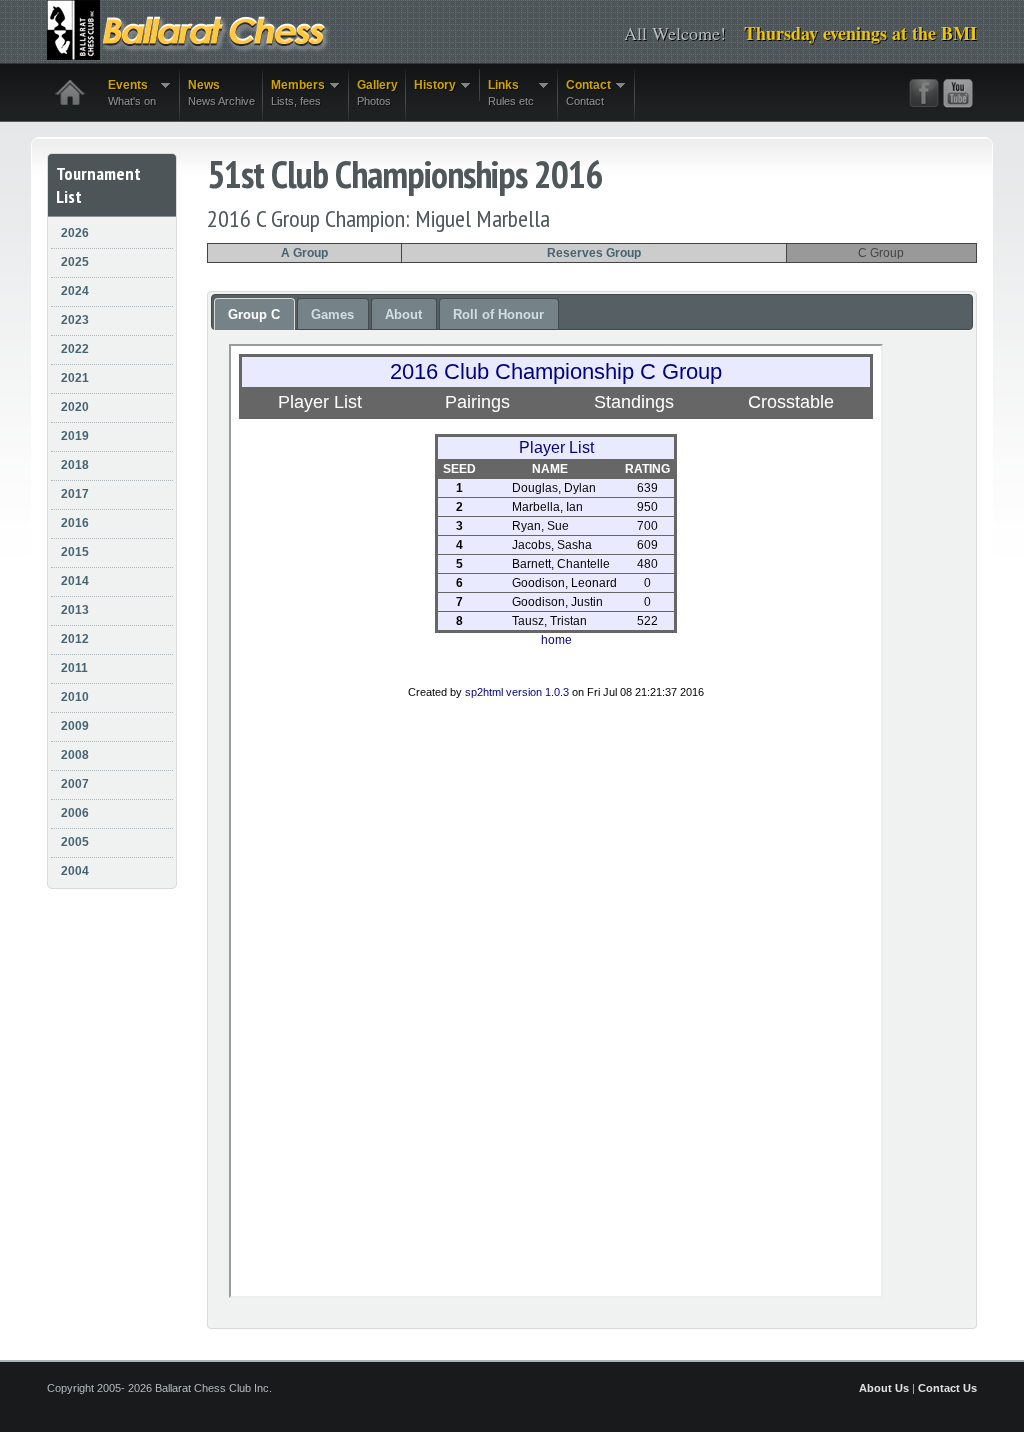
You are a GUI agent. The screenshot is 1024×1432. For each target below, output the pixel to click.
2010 (75, 697)
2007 (75, 784)
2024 (75, 291)
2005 (75, 842)
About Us (884, 1388)
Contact (584, 92)
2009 (75, 726)
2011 (74, 668)
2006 (75, 813)
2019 (75, 436)
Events (128, 92)
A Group (304, 253)
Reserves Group (594, 253)
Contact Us (947, 1388)
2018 (75, 465)
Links (507, 92)
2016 (75, 523)
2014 (75, 581)
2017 (75, 494)
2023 (75, 320)
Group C (254, 314)
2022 (75, 349)
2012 (75, 639)
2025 (75, 262)
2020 (75, 407)
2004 (75, 871)
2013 (75, 610)
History (431, 85)
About (403, 314)
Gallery (377, 92)
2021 (75, 378)
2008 (75, 755)
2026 (75, 233)
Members (294, 92)
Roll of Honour (498, 314)
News (221, 92)
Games (332, 314)
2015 (75, 552)
